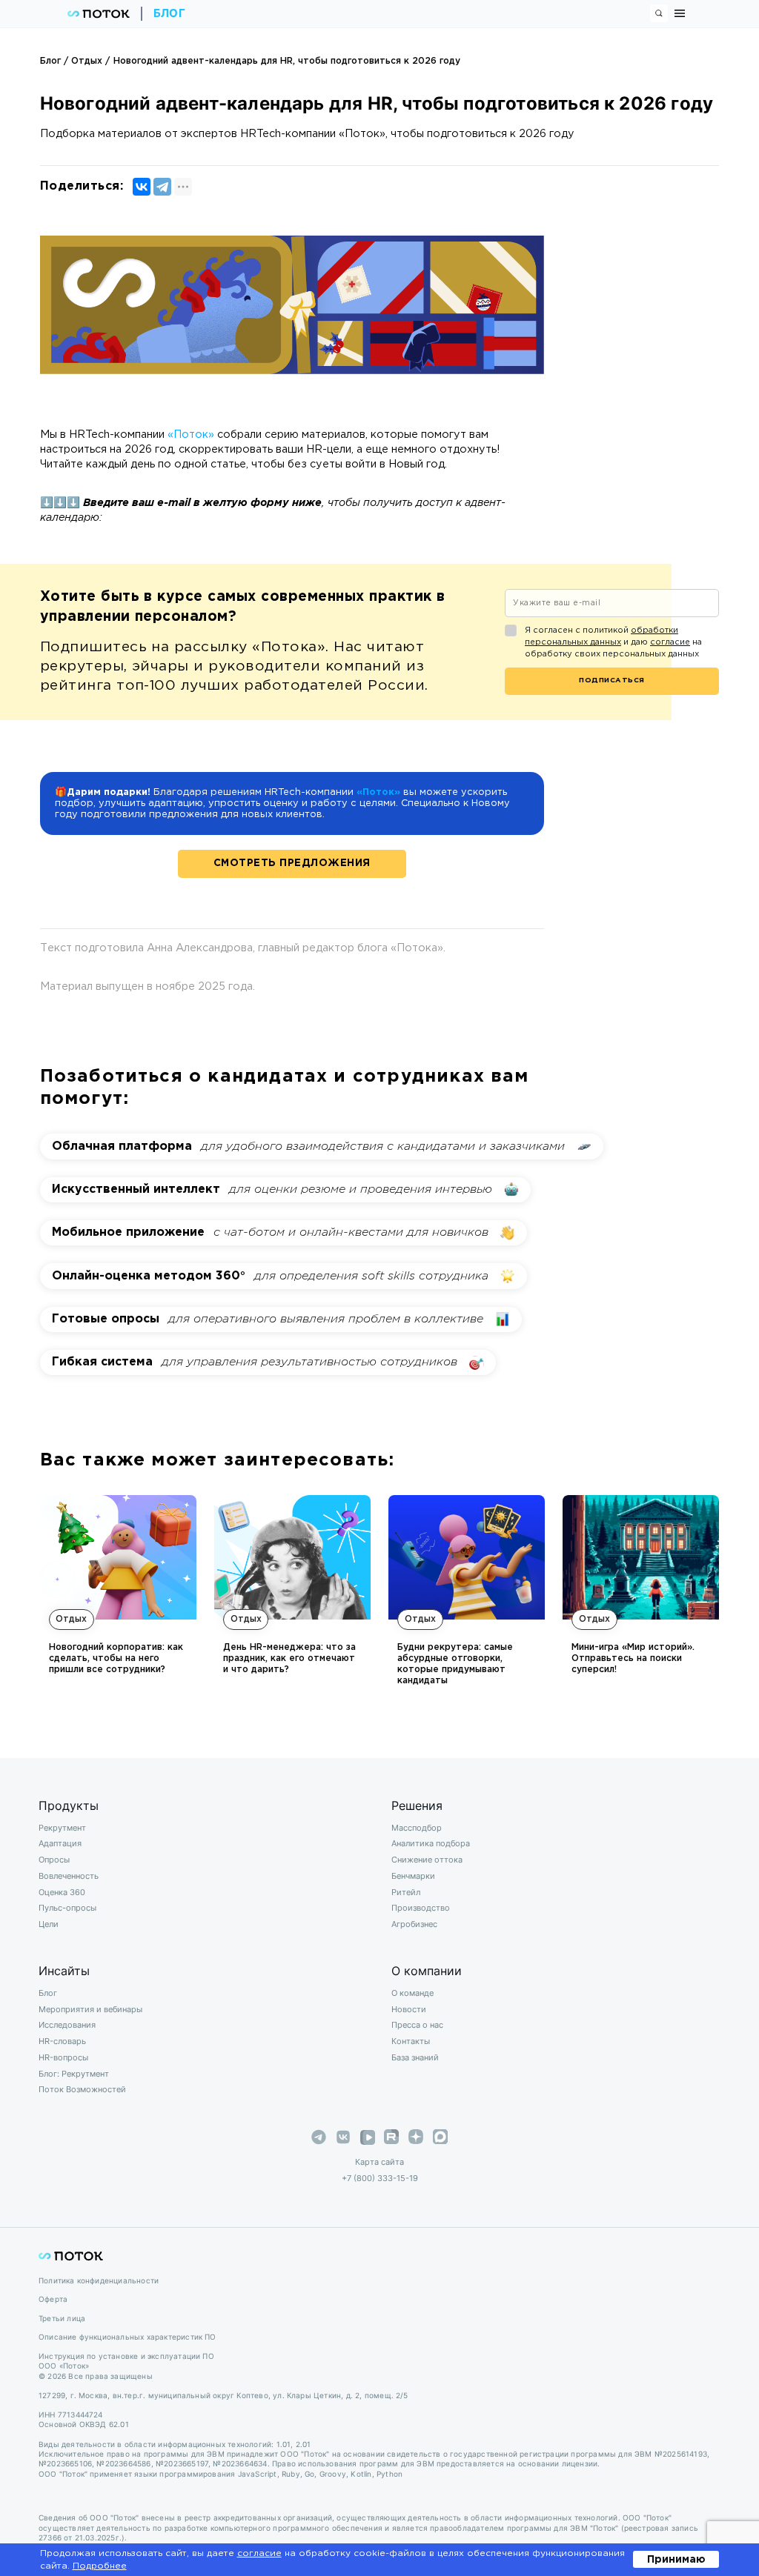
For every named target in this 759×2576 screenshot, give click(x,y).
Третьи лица (62, 2319)
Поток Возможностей (82, 2089)
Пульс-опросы (67, 1908)
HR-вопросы (63, 2057)
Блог (50, 61)
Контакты (411, 2041)
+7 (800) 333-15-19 (380, 2178)
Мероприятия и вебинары (90, 2009)
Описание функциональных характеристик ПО (127, 2337)
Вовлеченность (69, 1876)
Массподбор (417, 1828)
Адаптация (60, 1843)
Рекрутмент (62, 1828)
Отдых (87, 61)
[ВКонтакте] (142, 187)
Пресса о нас (417, 2025)
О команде (412, 1993)
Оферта (53, 2299)
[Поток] (99, 14)
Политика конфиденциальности (99, 2281)
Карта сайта (379, 2162)
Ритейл (406, 1892)
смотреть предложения (292, 863)
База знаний (415, 2057)
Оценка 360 (62, 1892)
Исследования (67, 2025)
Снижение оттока (427, 1860)
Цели (49, 1924)
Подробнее (100, 2566)
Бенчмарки (413, 1876)
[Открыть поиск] (659, 13)
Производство (421, 1908)
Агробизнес (414, 1924)
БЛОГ (170, 13)
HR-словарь (62, 2041)
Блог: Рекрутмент (74, 2074)
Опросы (54, 1860)
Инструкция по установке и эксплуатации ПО (126, 2356)
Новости (409, 2009)
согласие (670, 642)
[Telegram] (162, 187)
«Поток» (191, 435)
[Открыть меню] (680, 13)
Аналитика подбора (431, 1843)
